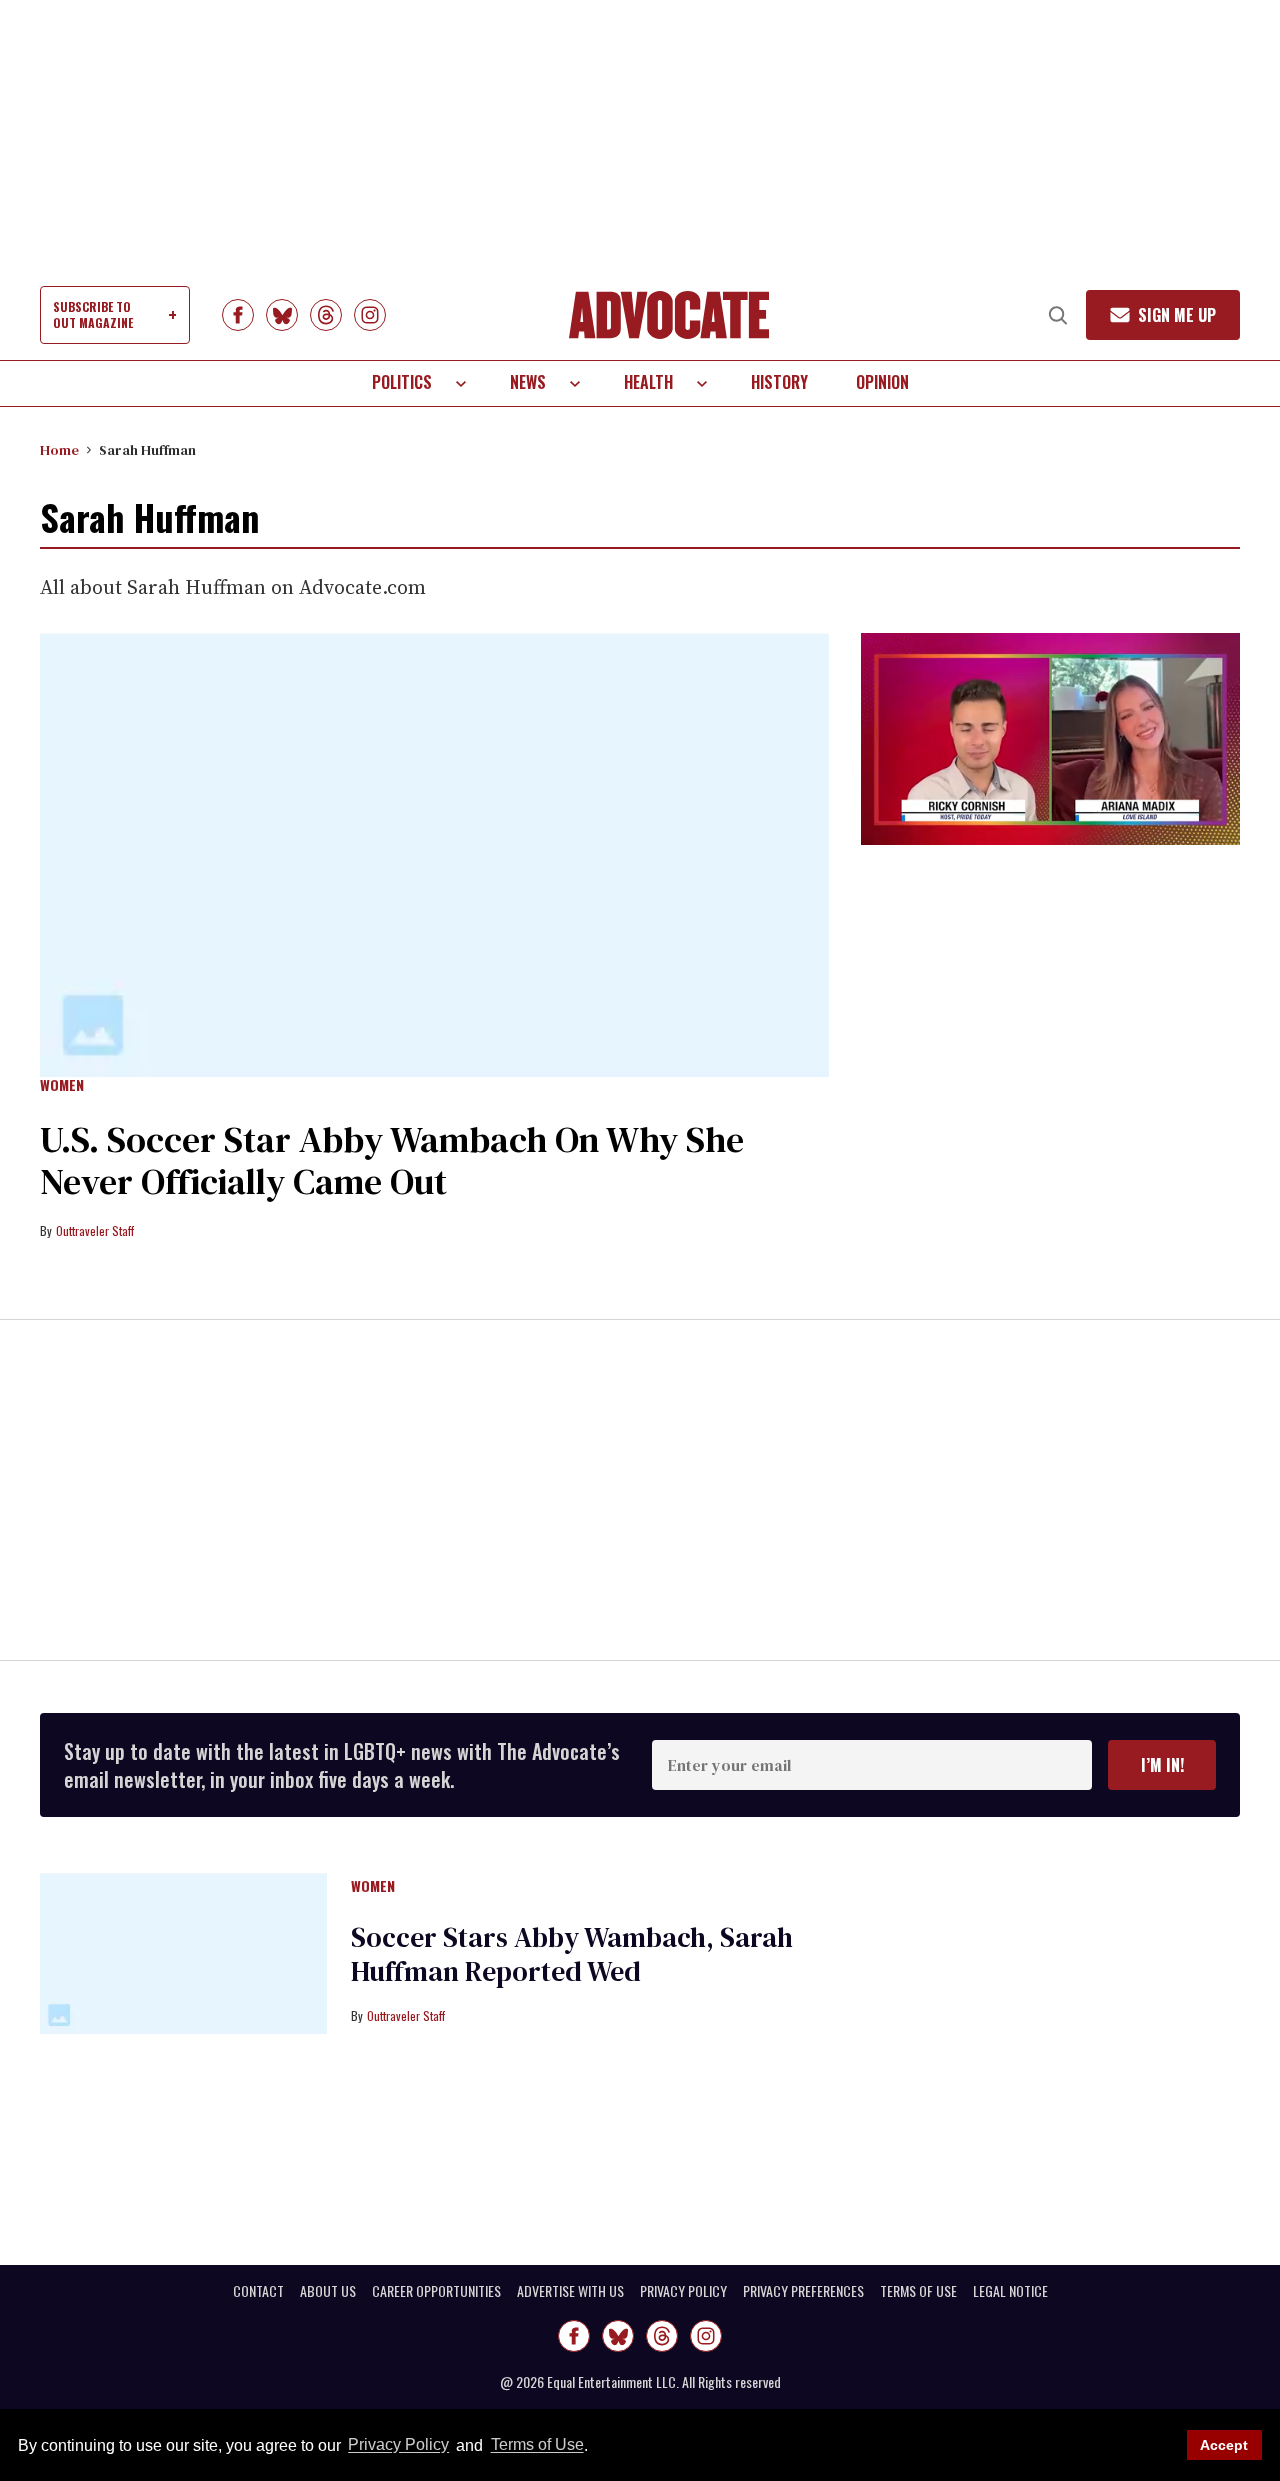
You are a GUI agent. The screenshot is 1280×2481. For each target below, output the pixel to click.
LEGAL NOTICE (1010, 2291)
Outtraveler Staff (95, 1230)
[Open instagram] (370, 315)
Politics (402, 382)
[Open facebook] (238, 315)
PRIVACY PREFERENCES (803, 2291)
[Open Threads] (326, 315)
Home (59, 450)
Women (62, 1086)
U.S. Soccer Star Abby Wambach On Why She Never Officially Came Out (392, 1160)
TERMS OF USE (918, 2291)
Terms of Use (537, 2445)
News (528, 382)
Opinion (882, 382)
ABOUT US (328, 2291)
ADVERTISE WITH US (570, 2291)
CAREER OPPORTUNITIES (436, 2291)
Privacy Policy (398, 2445)
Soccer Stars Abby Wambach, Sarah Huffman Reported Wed (572, 1954)
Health (648, 382)
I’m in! (1162, 1765)
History (779, 382)
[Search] (1058, 315)
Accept (1224, 2445)
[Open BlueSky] (282, 315)
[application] (1050, 739)
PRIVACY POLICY (683, 2291)
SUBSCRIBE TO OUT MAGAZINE (93, 314)
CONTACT (258, 2291)
